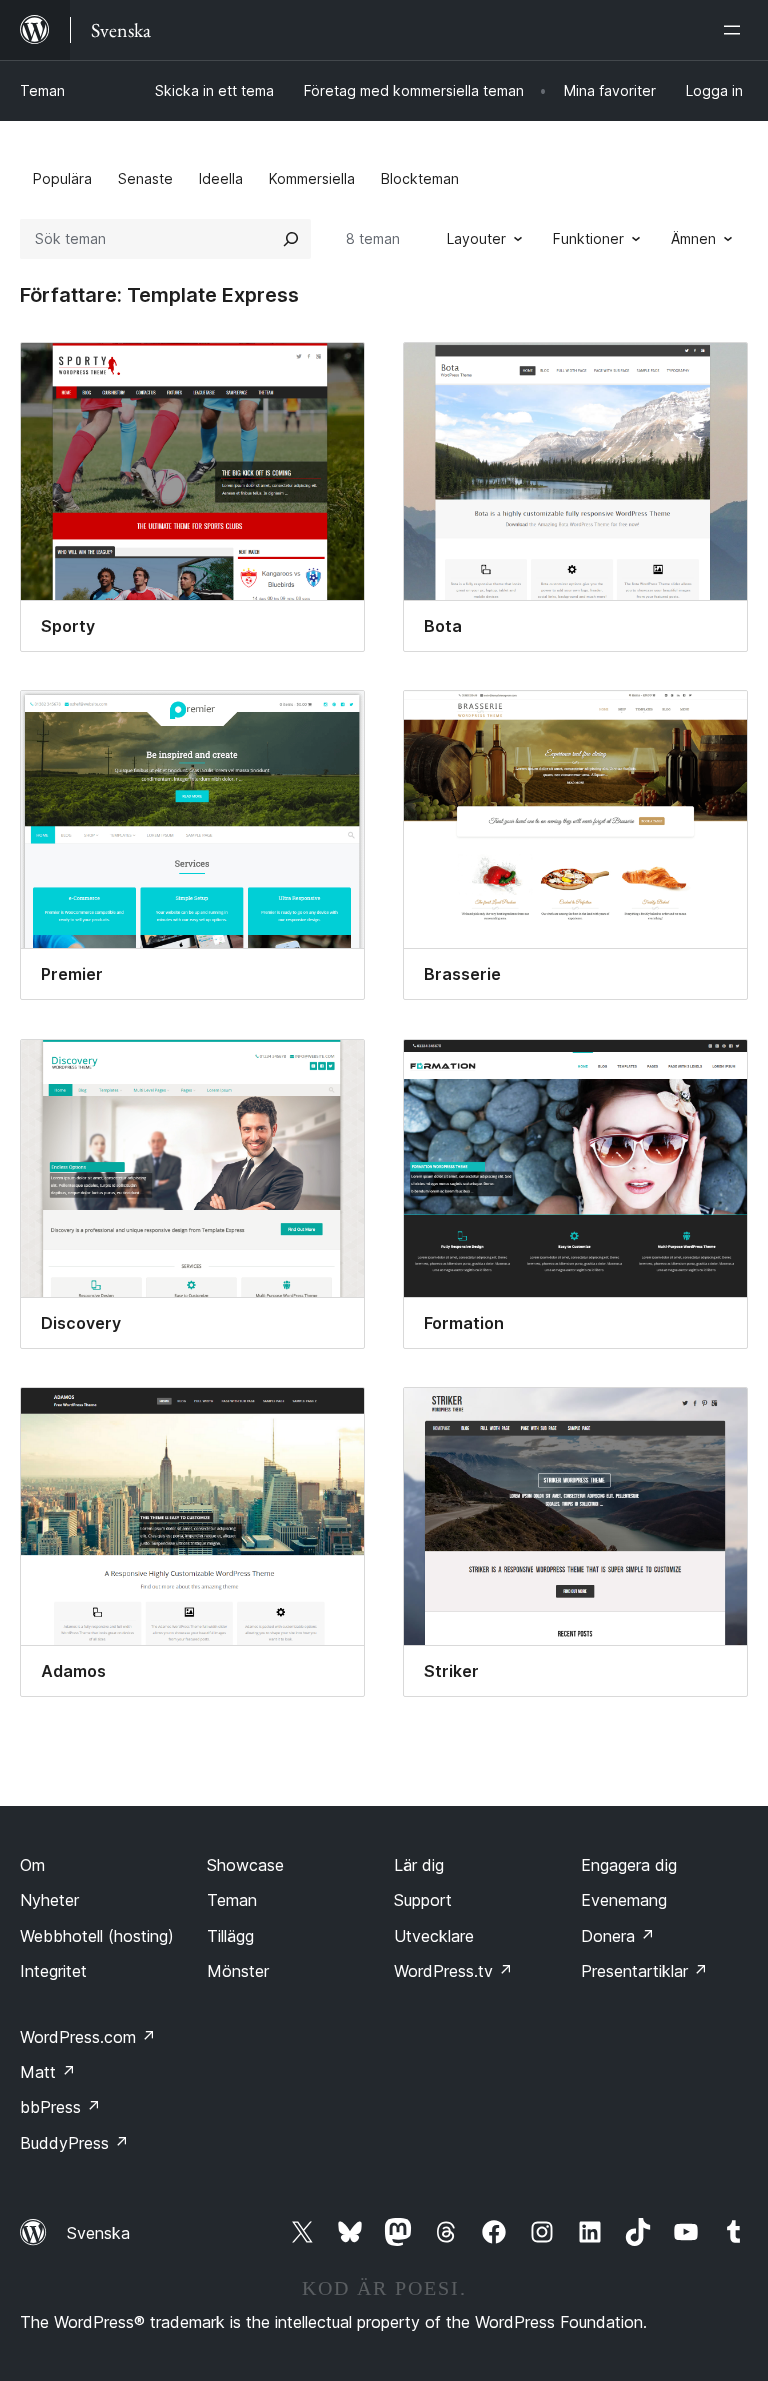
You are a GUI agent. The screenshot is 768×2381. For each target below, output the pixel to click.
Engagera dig (629, 1865)
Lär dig (419, 1865)
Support (423, 1900)
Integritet (53, 1971)
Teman (42, 90)
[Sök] (291, 239)
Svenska (98, 2233)
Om (32, 1865)
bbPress (60, 2107)
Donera (618, 1936)
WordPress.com (88, 2037)
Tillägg (230, 1936)
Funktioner (588, 238)
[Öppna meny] (736, 30)
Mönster (238, 1971)
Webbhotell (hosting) (97, 1936)
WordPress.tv (453, 1971)
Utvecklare (434, 1936)
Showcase (245, 1865)
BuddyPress (74, 2143)
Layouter (476, 238)
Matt (48, 2072)
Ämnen (693, 238)
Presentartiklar (644, 1971)
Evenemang (624, 1900)
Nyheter (49, 1900)
